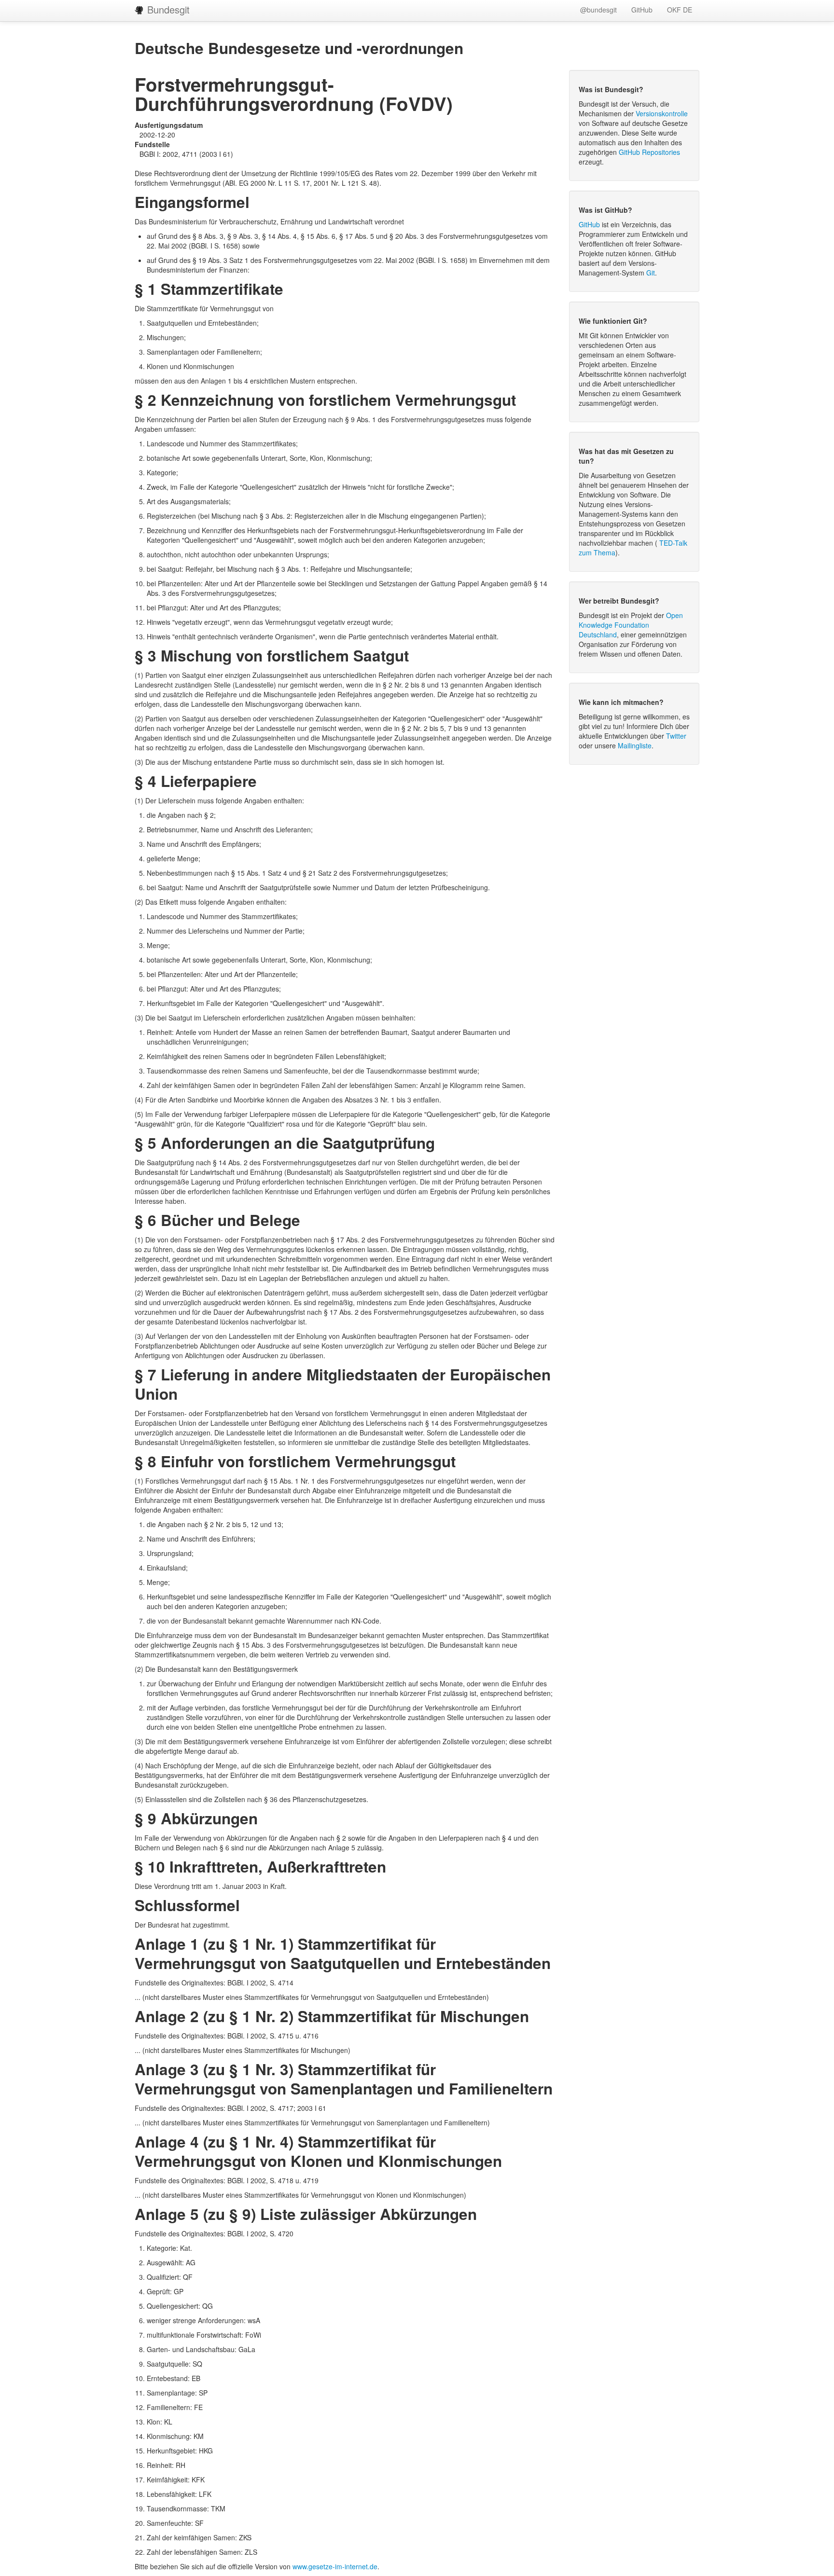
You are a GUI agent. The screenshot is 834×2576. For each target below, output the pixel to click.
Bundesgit (167, 9)
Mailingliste (635, 745)
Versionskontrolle (662, 113)
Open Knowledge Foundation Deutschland (631, 625)
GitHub (642, 10)
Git (651, 273)
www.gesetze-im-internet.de (335, 2566)
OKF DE (680, 10)
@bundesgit (598, 10)
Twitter (676, 736)
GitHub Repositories (649, 152)
